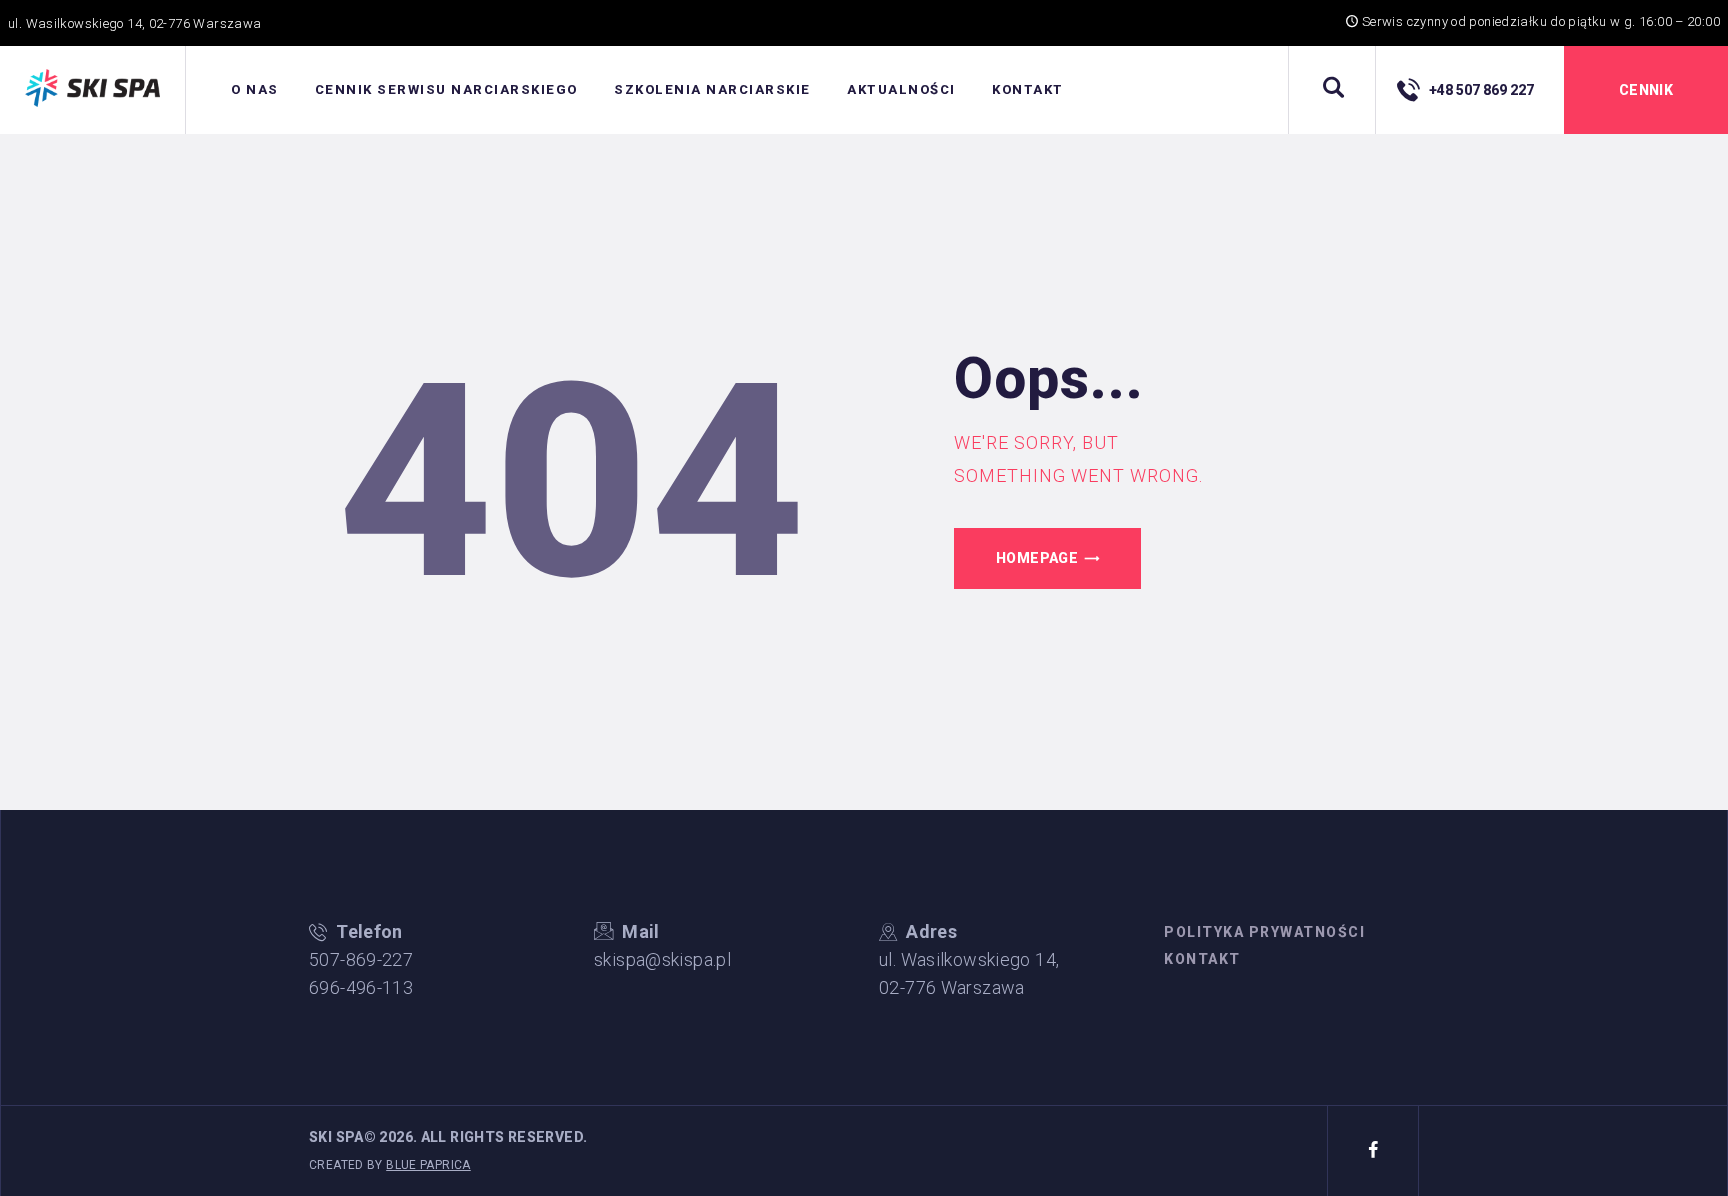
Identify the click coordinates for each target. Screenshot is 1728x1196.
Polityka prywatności (1264, 932)
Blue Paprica (428, 1165)
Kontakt (1202, 959)
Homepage (1037, 558)
